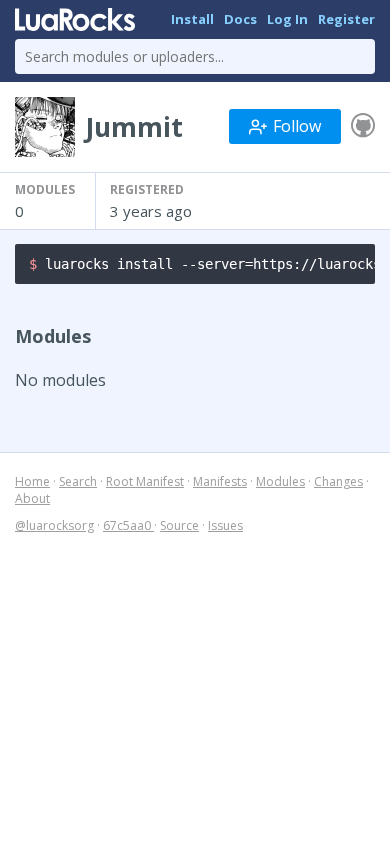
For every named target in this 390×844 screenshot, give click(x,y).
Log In (287, 19)
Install (192, 19)
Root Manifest (145, 481)
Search (78, 481)
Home (32, 481)
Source (179, 525)
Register (346, 19)
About (32, 498)
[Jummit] (363, 126)
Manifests (220, 481)
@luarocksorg (54, 525)
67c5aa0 (128, 525)
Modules (280, 481)
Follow (297, 126)
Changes (338, 481)
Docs (240, 19)
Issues (225, 525)
